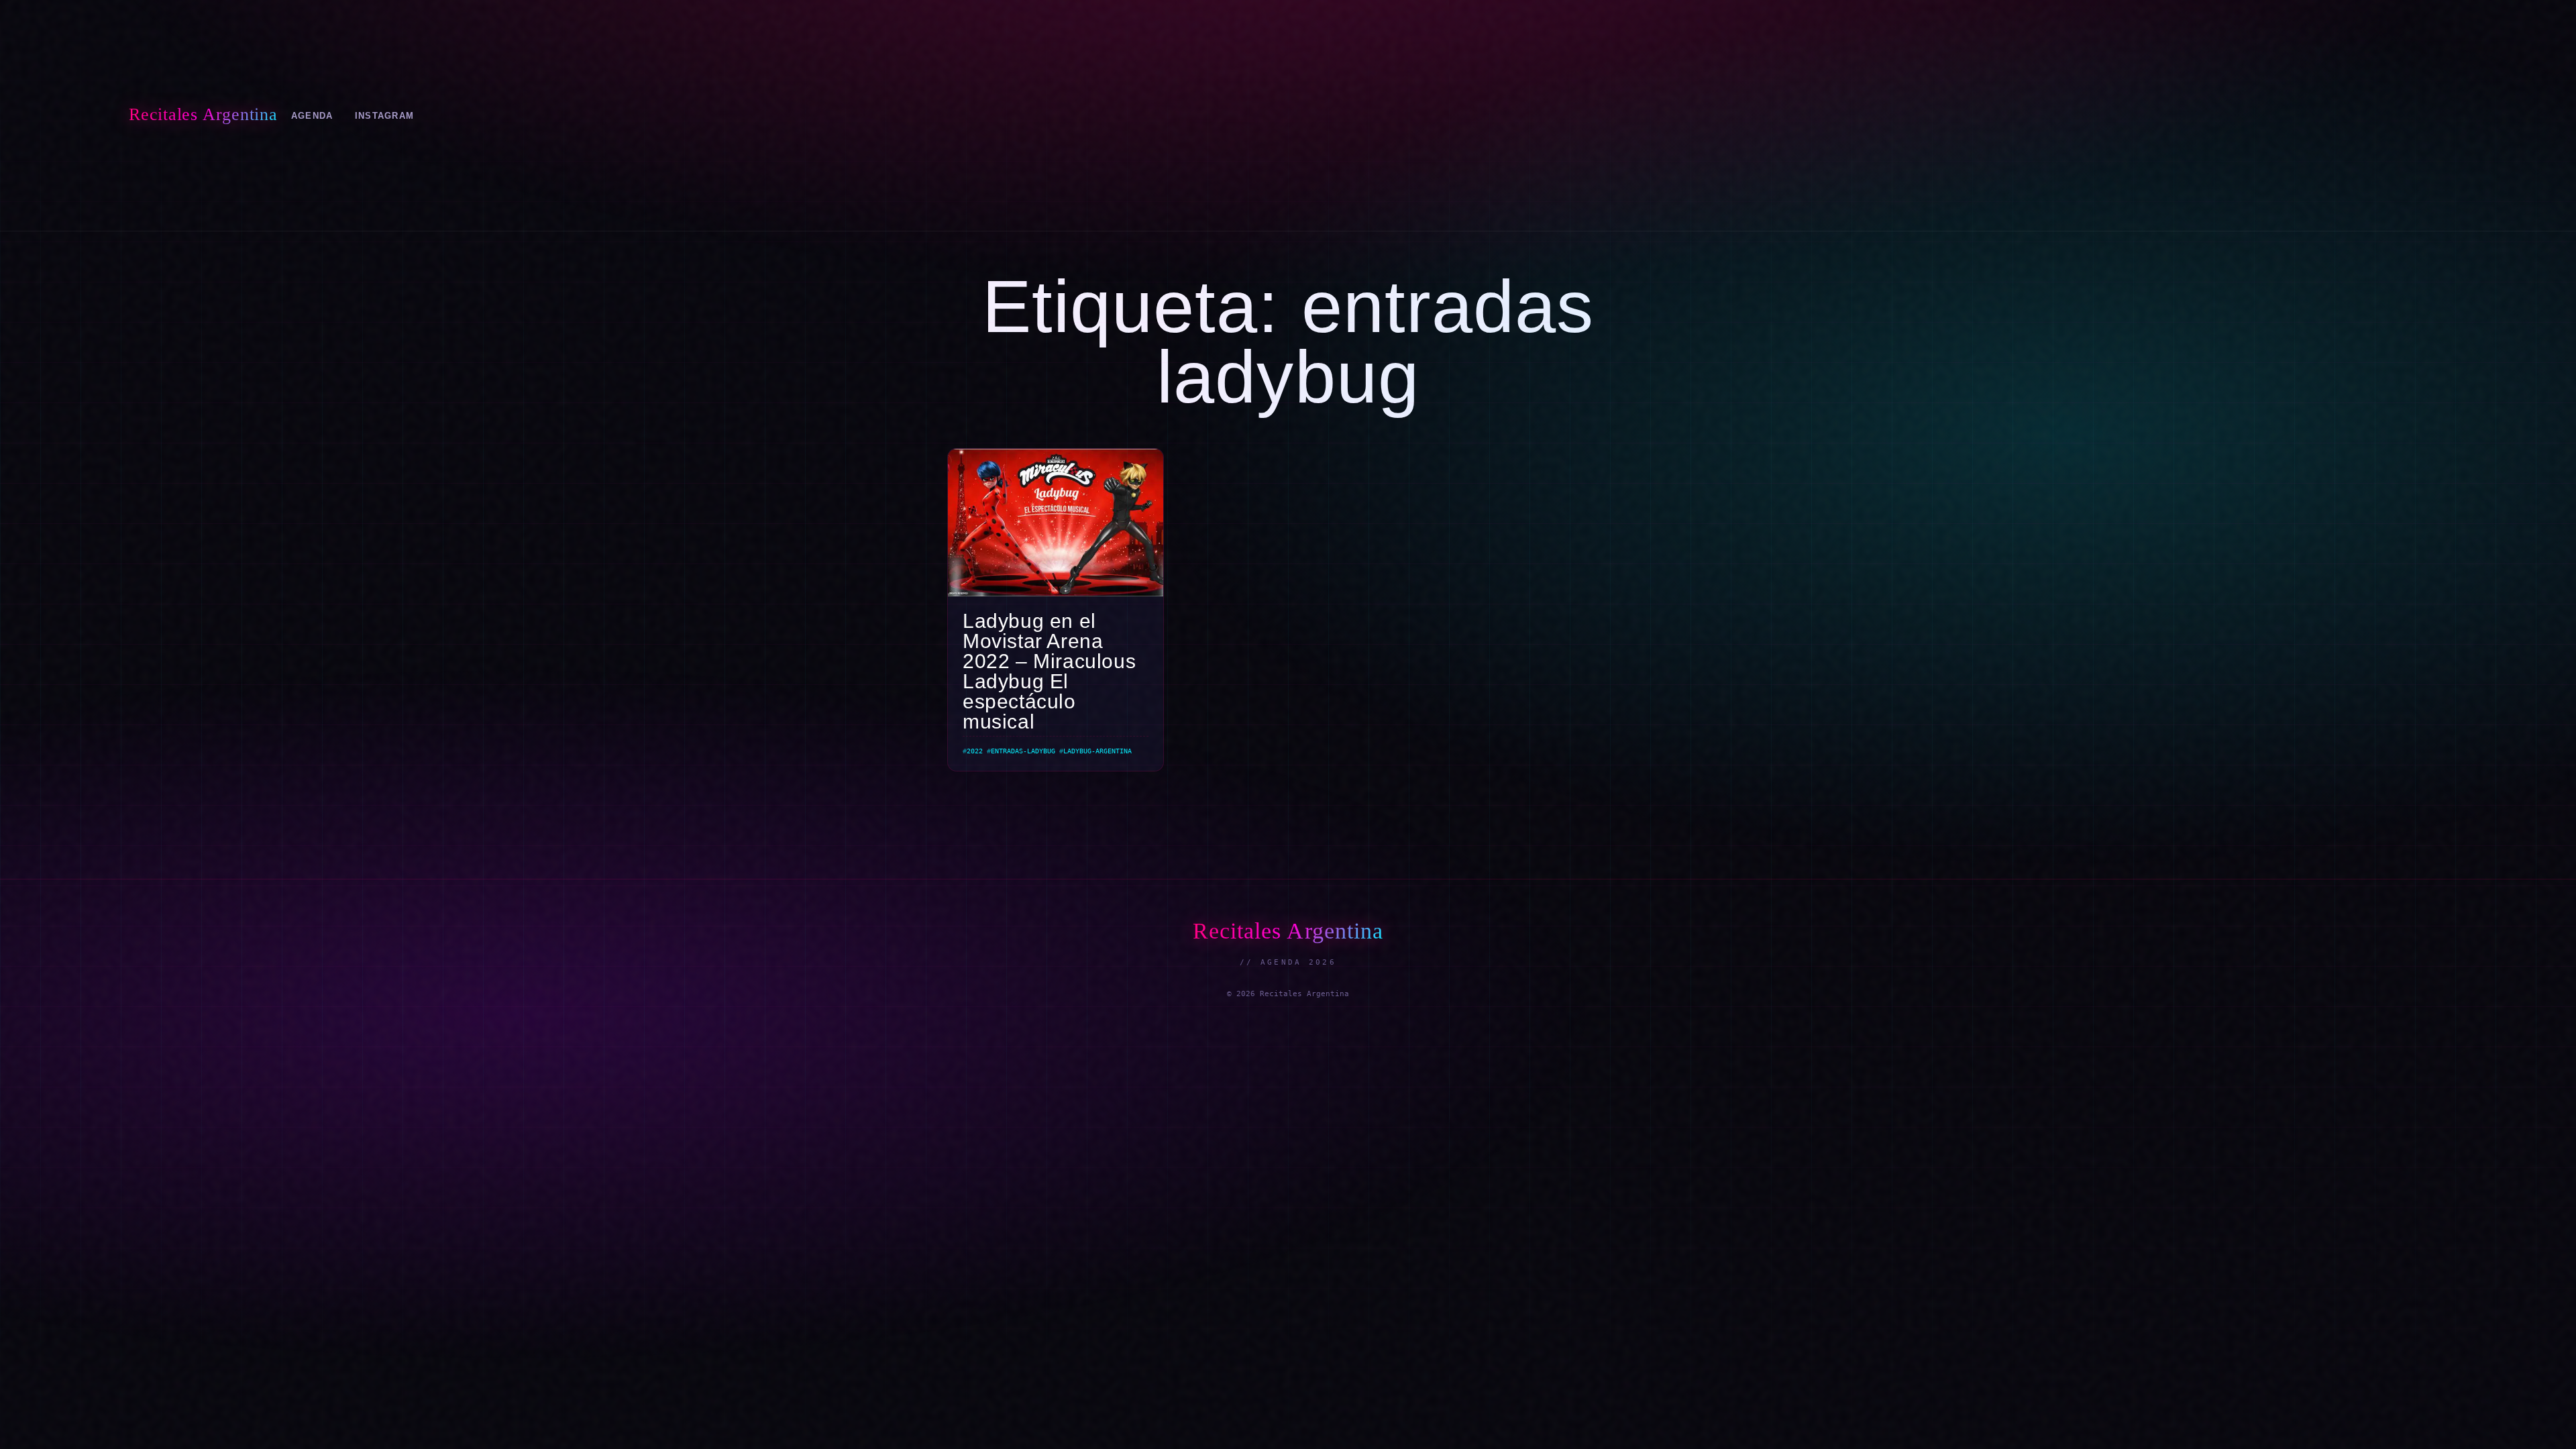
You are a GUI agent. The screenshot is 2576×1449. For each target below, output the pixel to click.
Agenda (312, 116)
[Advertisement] (1438, 115)
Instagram (385, 116)
